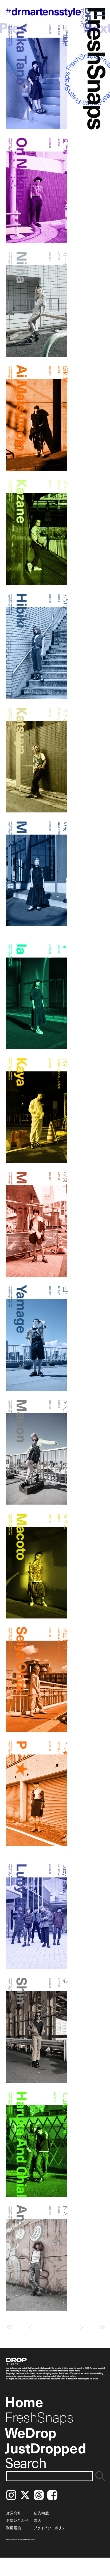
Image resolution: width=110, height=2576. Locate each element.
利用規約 (14, 2528)
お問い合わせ (17, 2520)
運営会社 (14, 2513)
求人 (38, 2520)
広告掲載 (41, 2513)
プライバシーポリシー (51, 2528)
